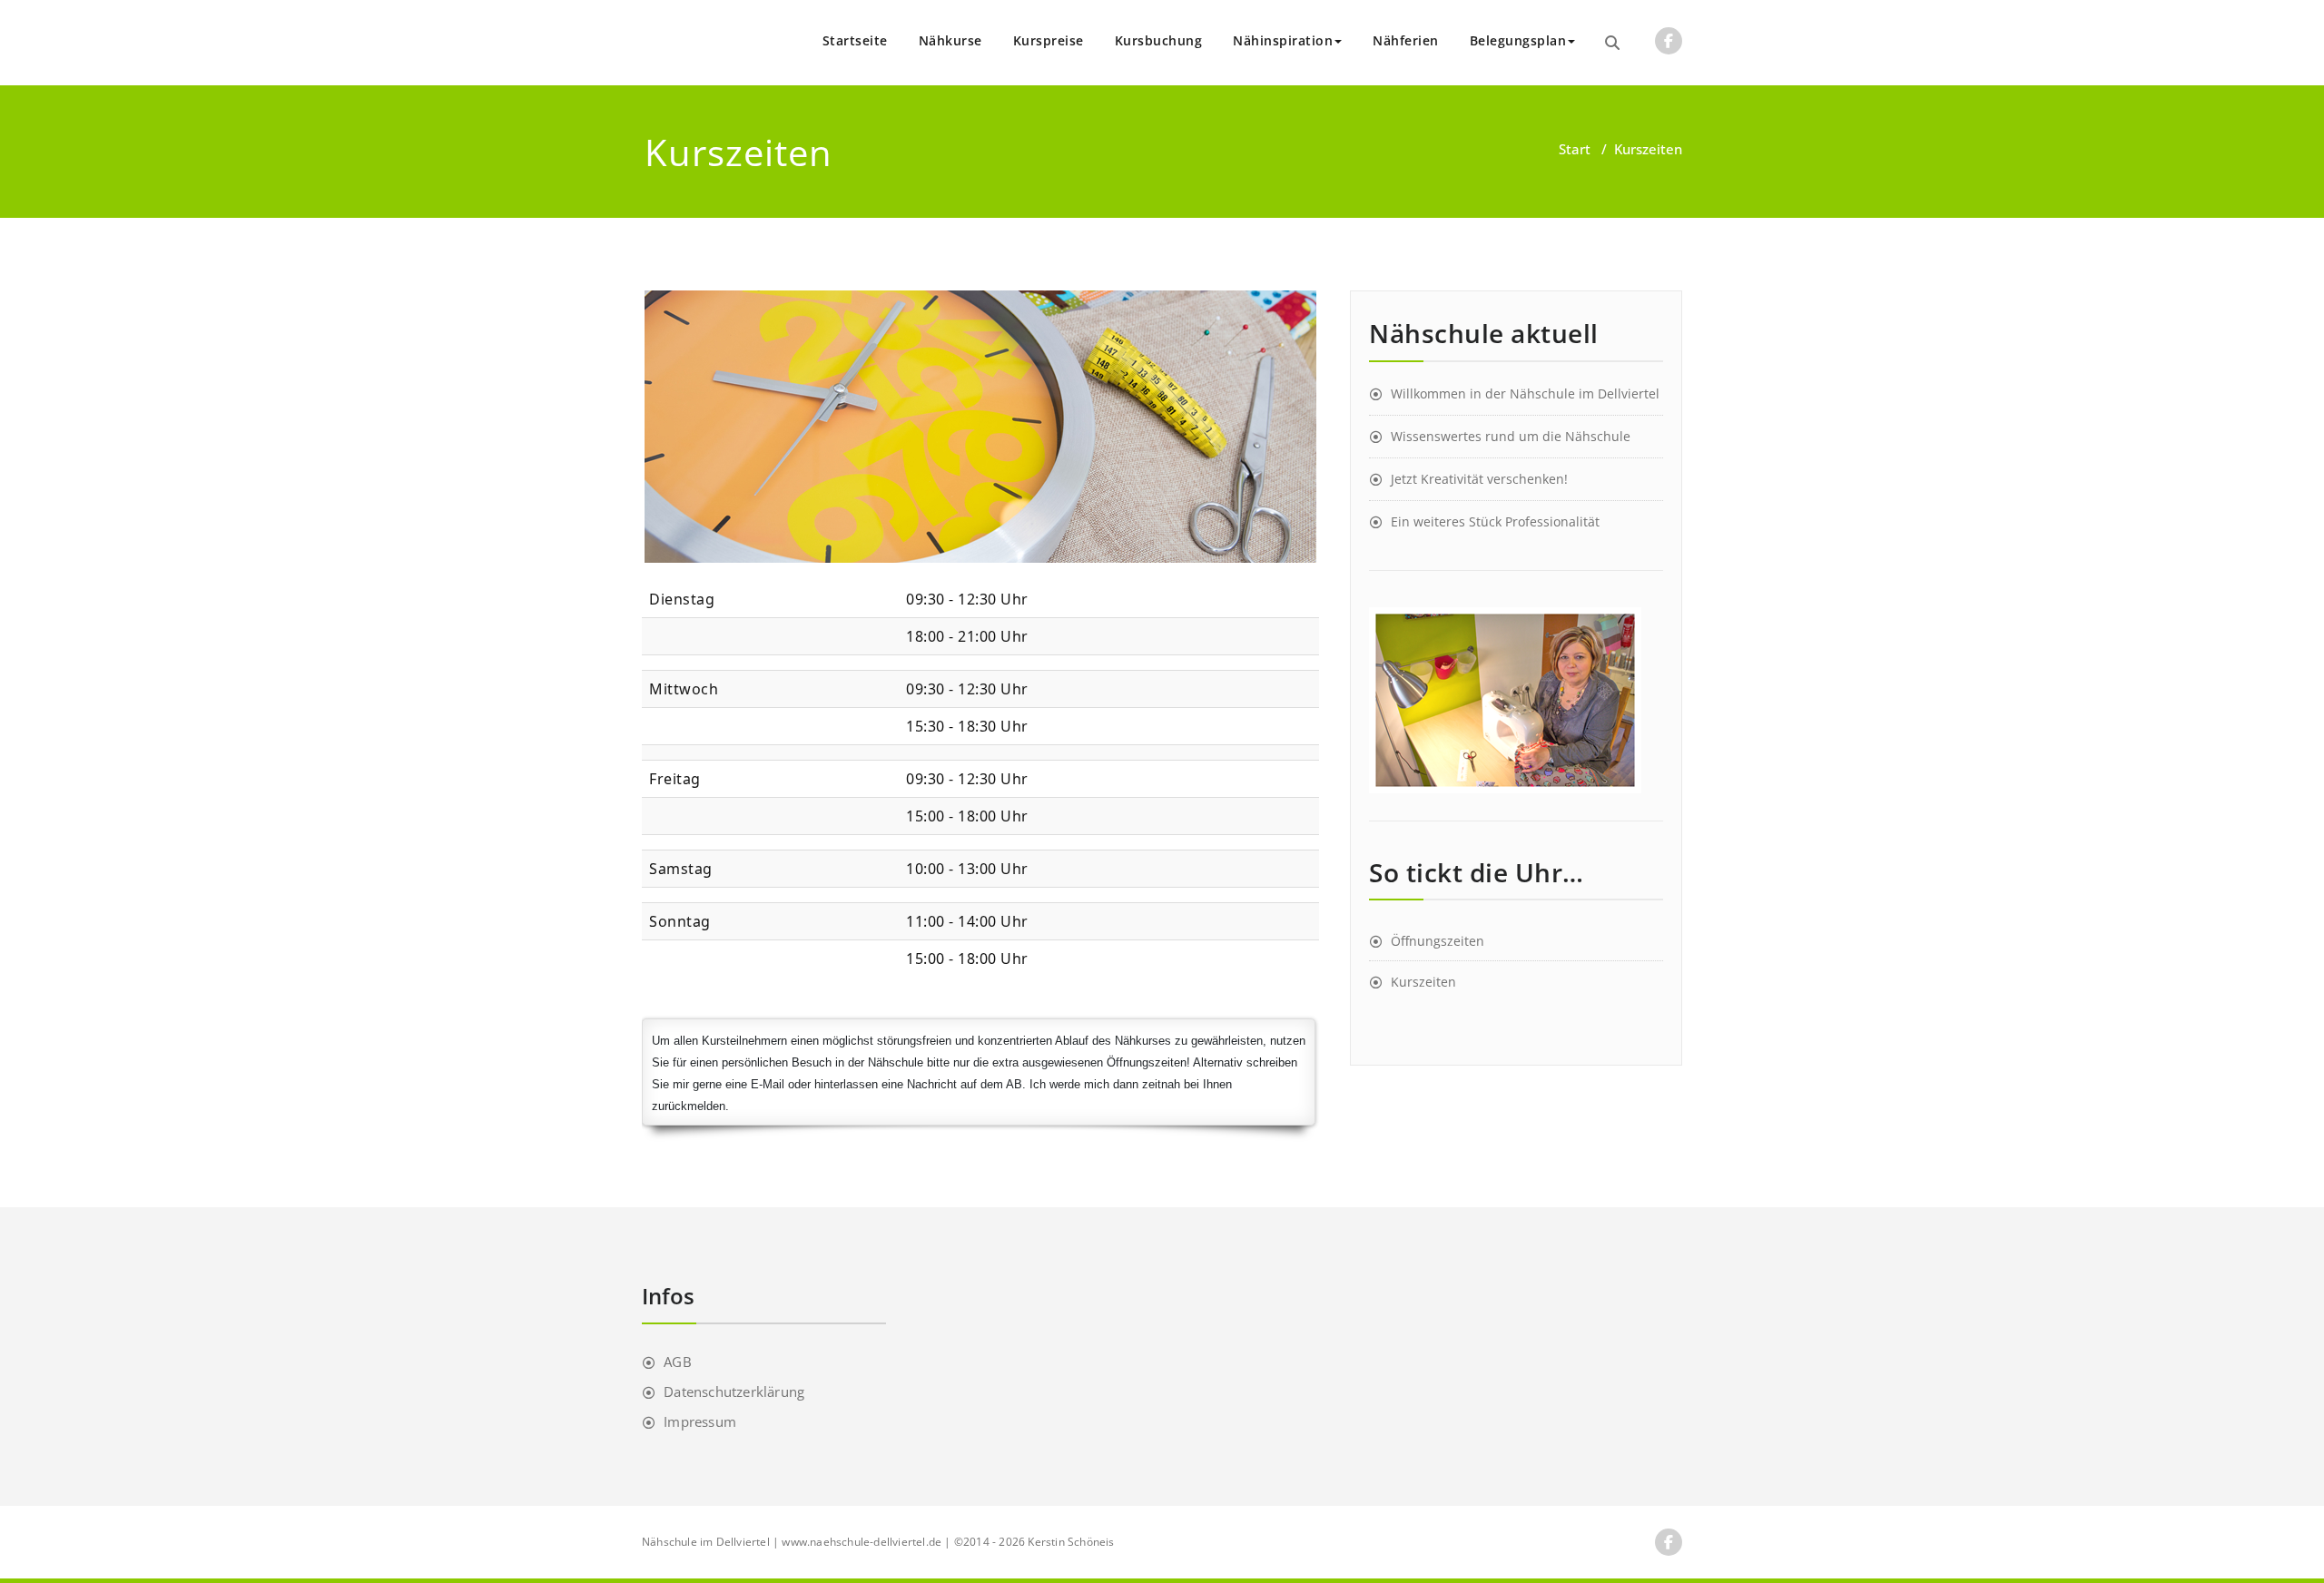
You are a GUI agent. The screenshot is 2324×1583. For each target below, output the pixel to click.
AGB (678, 1362)
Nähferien (1406, 40)
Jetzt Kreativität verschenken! (1479, 479)
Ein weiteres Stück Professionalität (1495, 521)
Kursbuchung (1159, 40)
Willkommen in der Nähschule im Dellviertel (1525, 393)
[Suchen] (1612, 43)
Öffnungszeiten (1438, 941)
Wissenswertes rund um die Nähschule (1511, 436)
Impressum (700, 1421)
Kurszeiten (1423, 982)
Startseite (855, 40)
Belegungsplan (1518, 40)
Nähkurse (950, 40)
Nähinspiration (1283, 40)
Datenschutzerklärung (734, 1391)
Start (1575, 149)
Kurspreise (1049, 40)
